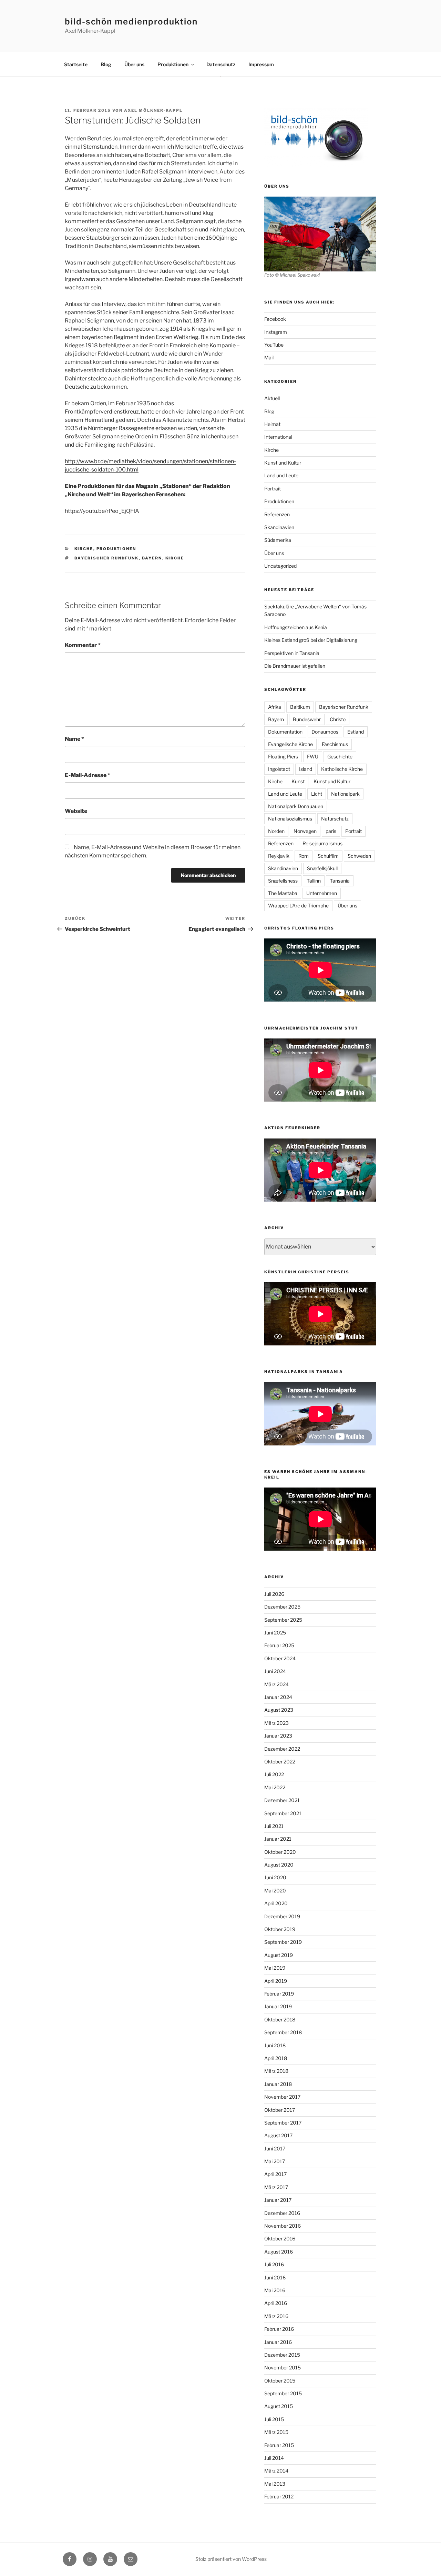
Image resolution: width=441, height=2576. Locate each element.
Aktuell (272, 398)
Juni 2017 (275, 2149)
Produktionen (173, 64)
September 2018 (283, 2032)
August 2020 (279, 1865)
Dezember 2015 (282, 2355)
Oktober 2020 (280, 1852)
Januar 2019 (278, 2006)
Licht (317, 794)
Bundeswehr (307, 719)
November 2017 (282, 2097)
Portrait (273, 489)
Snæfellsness (283, 881)
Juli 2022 (274, 1774)
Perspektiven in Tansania (292, 653)
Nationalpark (345, 794)
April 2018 (276, 2058)
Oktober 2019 (280, 1929)
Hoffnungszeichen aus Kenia (296, 627)
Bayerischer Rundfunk (107, 558)
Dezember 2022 (282, 1749)
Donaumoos (325, 732)
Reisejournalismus (322, 843)
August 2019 (279, 1955)
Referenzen (277, 514)
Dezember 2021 (282, 1800)
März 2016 (276, 2316)
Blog (106, 64)
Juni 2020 (275, 1877)
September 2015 (283, 2393)
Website (76, 811)
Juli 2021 (274, 1826)
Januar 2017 (278, 2200)
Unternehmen (322, 893)
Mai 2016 (275, 2290)
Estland (356, 732)
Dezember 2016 (282, 2213)
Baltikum (300, 707)
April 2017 (275, 2174)
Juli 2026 (274, 1594)
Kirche (84, 549)
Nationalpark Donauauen (296, 806)
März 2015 (276, 2432)
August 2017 (278, 2135)
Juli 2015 (274, 2419)
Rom (304, 856)
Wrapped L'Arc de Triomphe (298, 906)
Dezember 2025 (282, 1607)
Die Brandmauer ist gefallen (295, 666)
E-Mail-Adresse (88, 775)
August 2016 (279, 2252)
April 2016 (276, 2303)
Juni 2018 (275, 2045)
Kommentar (83, 645)
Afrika (275, 707)
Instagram (276, 332)
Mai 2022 (275, 1787)
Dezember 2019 (282, 1916)
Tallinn (314, 881)
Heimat (272, 424)
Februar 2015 (279, 2445)
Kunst (298, 781)
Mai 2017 (275, 2161)
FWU (313, 757)
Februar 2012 (279, 2497)
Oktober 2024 (280, 1658)
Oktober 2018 (280, 2020)
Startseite (76, 64)
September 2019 (283, 1942)
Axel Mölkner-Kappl (153, 110)
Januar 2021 (278, 1839)
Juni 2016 (275, 2277)
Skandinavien (279, 527)
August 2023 (279, 1710)
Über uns (134, 64)
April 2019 (276, 1981)
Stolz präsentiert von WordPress (231, 2559)
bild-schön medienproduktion (131, 22)
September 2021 (283, 1813)
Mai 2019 (275, 1968)
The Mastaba (283, 893)
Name (74, 739)
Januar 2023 (278, 1736)
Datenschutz (221, 64)
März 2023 (276, 1723)
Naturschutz (335, 819)
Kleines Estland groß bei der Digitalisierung (311, 640)
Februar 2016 (279, 2329)
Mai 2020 (275, 1891)
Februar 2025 (279, 1645)
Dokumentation (285, 732)
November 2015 (283, 2368)
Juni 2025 (275, 1633)
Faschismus (335, 744)
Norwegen (305, 831)
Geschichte (340, 757)
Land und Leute (281, 475)
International (278, 437)
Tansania (340, 881)
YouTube (274, 345)
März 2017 (276, 2187)
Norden (276, 831)
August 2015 (279, 2406)
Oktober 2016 (280, 2239)
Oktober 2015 (280, 2381)
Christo (338, 719)
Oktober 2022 (280, 1762)
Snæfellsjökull (322, 868)
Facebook (275, 319)
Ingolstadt (279, 769)
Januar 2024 (278, 1697)
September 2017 (283, 2123)
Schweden (359, 856)
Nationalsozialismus (290, 819)
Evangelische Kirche (290, 744)
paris (331, 831)
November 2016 (283, 2226)
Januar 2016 (278, 2342)
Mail (269, 357)
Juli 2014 (274, 2458)
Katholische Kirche (342, 769)
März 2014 (276, 2471)
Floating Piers (283, 757)
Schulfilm (328, 856)
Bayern (152, 558)
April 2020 (276, 1903)
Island (306, 769)
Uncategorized (280, 566)
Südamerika (278, 540)
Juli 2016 (274, 2264)
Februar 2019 (279, 1994)
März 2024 (276, 1684)
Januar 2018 (278, 2084)
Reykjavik (279, 856)
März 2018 (276, 2071)
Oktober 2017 (280, 2110)
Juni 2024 (275, 1671)
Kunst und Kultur (283, 463)
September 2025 (283, 1620)
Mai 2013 (275, 2484)
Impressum (261, 64)
